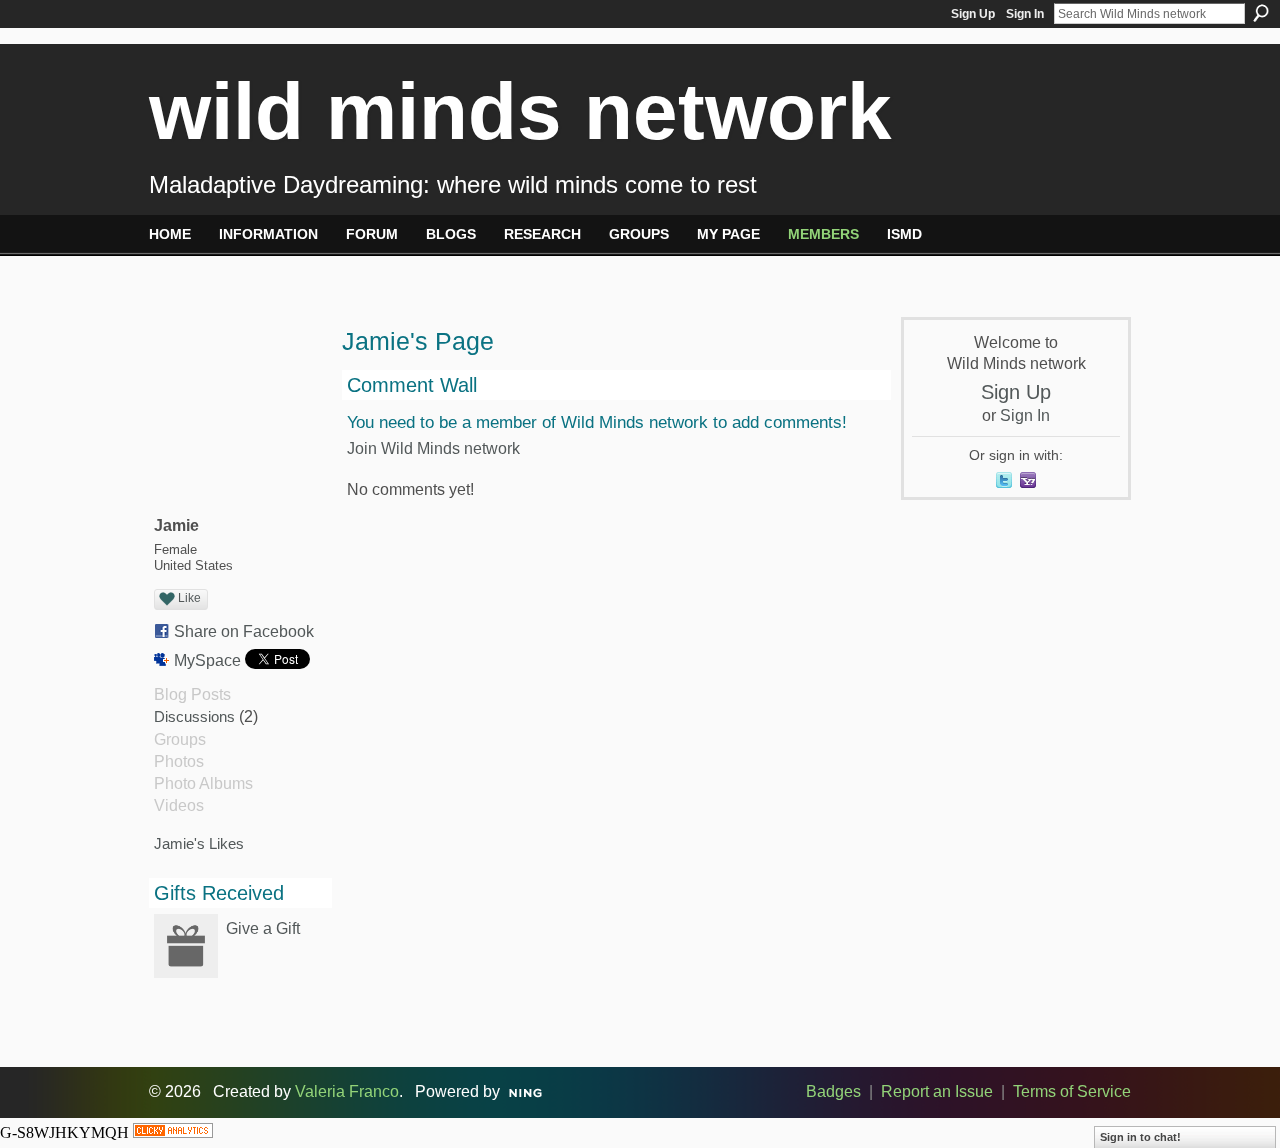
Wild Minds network (520, 111)
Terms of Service (1072, 1091)
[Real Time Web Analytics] (173, 1132)
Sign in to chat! (1140, 1137)
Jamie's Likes (199, 843)
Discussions (194, 716)
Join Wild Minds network (433, 448)
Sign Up (973, 14)
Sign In (1025, 14)
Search (1261, 13)
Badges (833, 1091)
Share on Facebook (244, 631)
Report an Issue (937, 1091)
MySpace (207, 660)
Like (189, 598)
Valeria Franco (347, 1091)
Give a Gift (263, 928)
